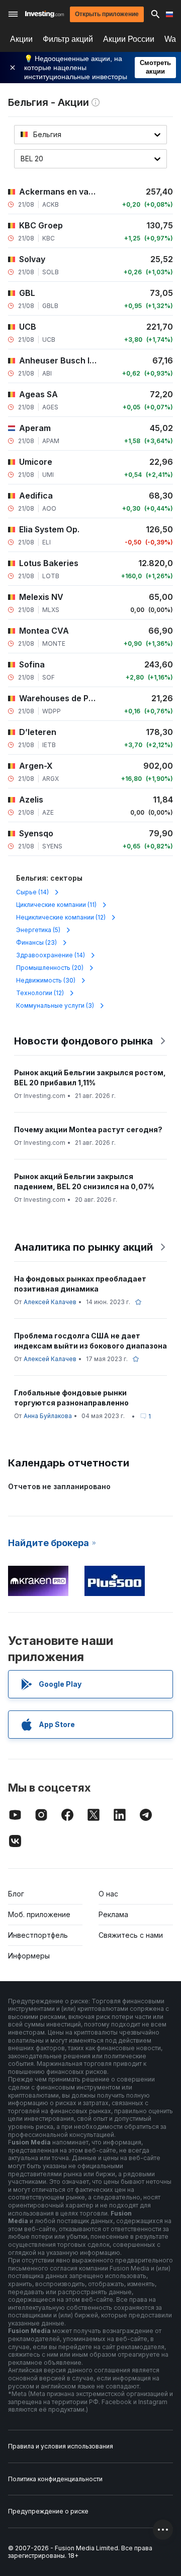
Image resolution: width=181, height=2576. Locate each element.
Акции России (129, 39)
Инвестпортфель (38, 1935)
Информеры (29, 1956)
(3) (55, 1005)
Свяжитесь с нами (131, 1935)
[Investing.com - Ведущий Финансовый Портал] (44, 14)
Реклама (113, 1914)
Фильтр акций (68, 39)
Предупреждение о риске (48, 2511)
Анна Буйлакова (48, 1416)
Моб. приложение (39, 1914)
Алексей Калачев (50, 1302)
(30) (46, 980)
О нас (108, 1894)
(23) (36, 942)
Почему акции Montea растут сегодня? (88, 1129)
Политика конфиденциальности (55, 2479)
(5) (38, 930)
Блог (16, 1894)
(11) (56, 905)
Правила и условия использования (61, 2446)
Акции (21, 39)
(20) (50, 968)
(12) (61, 917)
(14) (32, 892)
